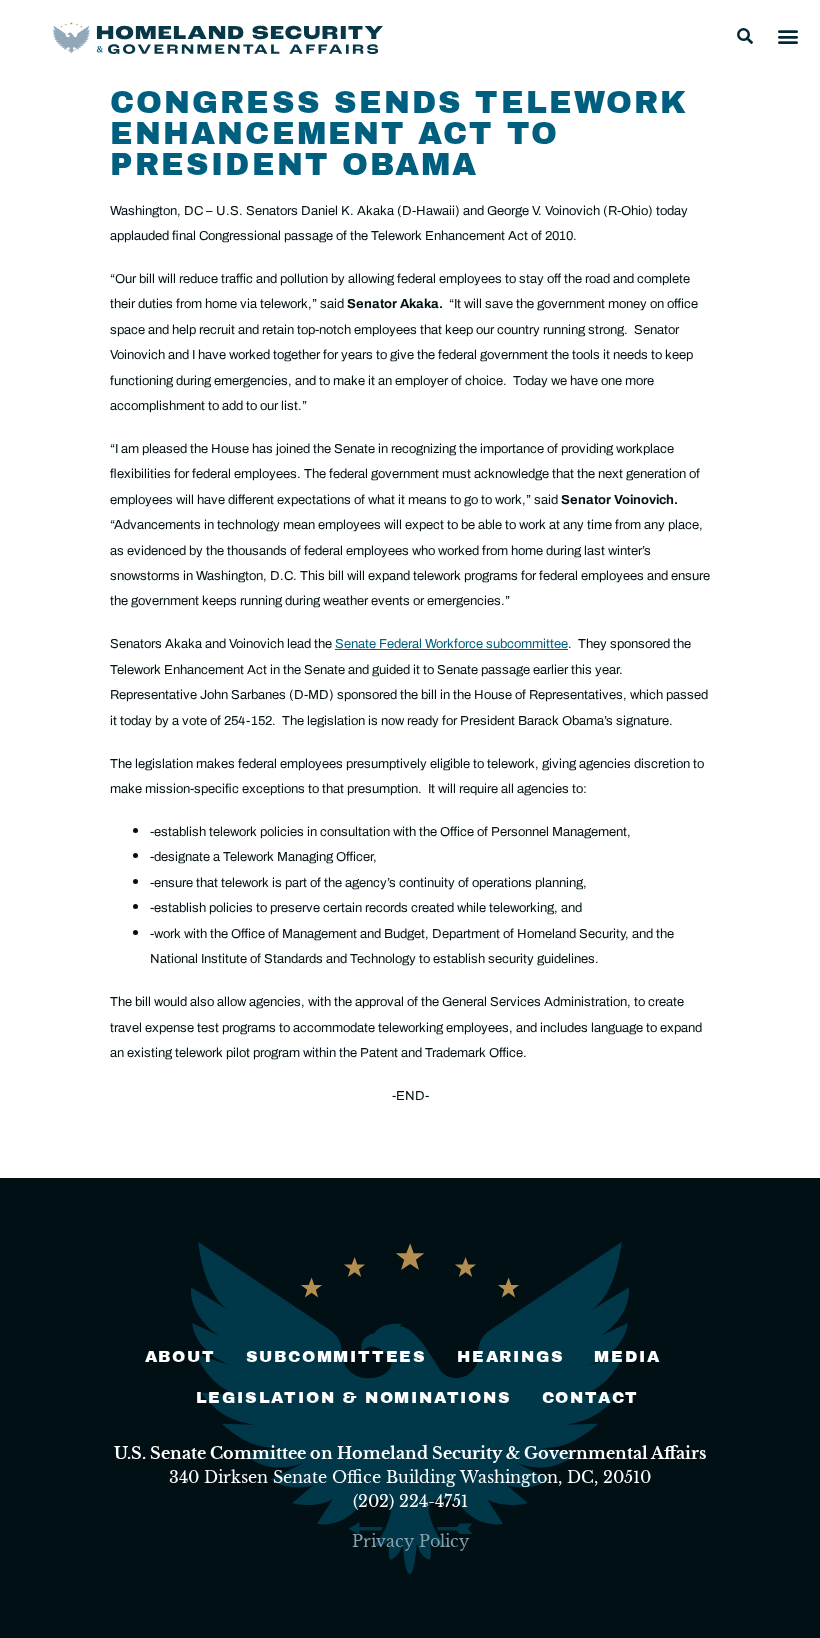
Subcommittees (336, 1356)
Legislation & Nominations (354, 1397)
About (180, 1356)
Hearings (510, 1356)
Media (627, 1356)
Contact (591, 1397)
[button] (745, 36)
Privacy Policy (410, 1541)
